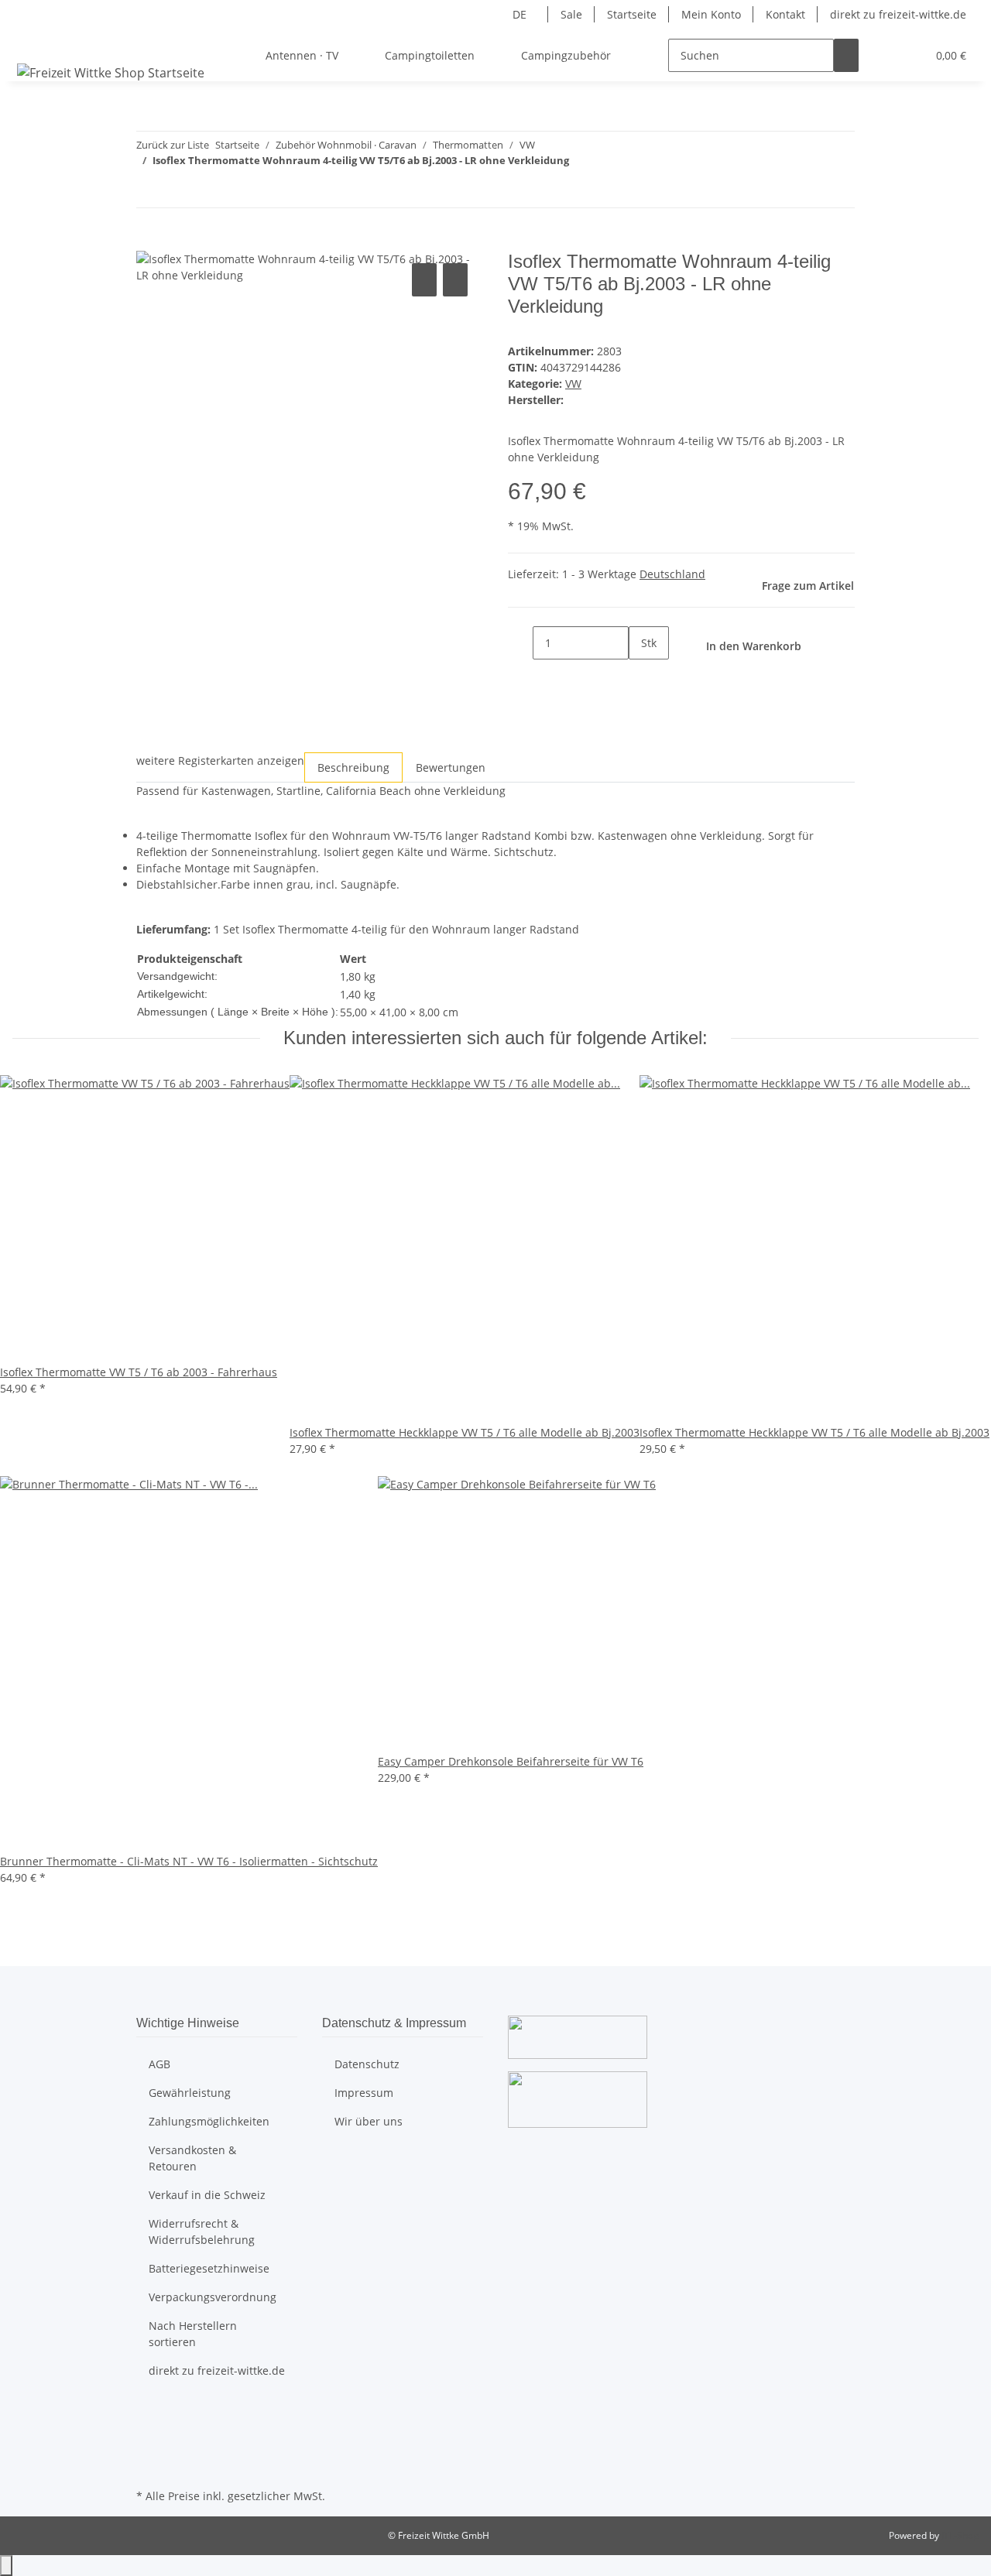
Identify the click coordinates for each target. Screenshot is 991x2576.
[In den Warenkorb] (149, 242)
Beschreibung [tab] (353, 767)
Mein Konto (711, 14)
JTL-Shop (960, 2535)
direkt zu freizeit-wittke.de (898, 14)
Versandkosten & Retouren (192, 2158)
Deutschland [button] (672, 574)
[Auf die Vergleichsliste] (424, 280)
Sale (571, 14)
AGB (159, 2064)
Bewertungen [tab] (451, 767)
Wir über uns (369, 2121)
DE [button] (521, 14)
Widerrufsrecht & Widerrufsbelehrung (202, 2232)
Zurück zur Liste (173, 145)
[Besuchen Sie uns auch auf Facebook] (149, 2413)
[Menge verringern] (520, 643)
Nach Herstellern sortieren (193, 2334)
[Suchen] (846, 55)
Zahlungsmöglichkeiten (209, 2121)
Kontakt (785, 14)
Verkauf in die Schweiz (207, 2195)
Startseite (632, 14)
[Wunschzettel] (908, 55)
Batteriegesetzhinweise (209, 2268)
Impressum (364, 2093)
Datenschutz (367, 2064)
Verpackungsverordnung (213, 2297)
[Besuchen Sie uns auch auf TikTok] (149, 2467)
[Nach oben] (6, 2566)
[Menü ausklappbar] (32, 42)
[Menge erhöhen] (641, 676)
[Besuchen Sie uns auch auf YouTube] (149, 2430)
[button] (883, 55)
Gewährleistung (190, 2093)
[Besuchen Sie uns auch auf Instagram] (149, 2449)
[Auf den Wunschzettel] (455, 280)
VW (573, 384)
